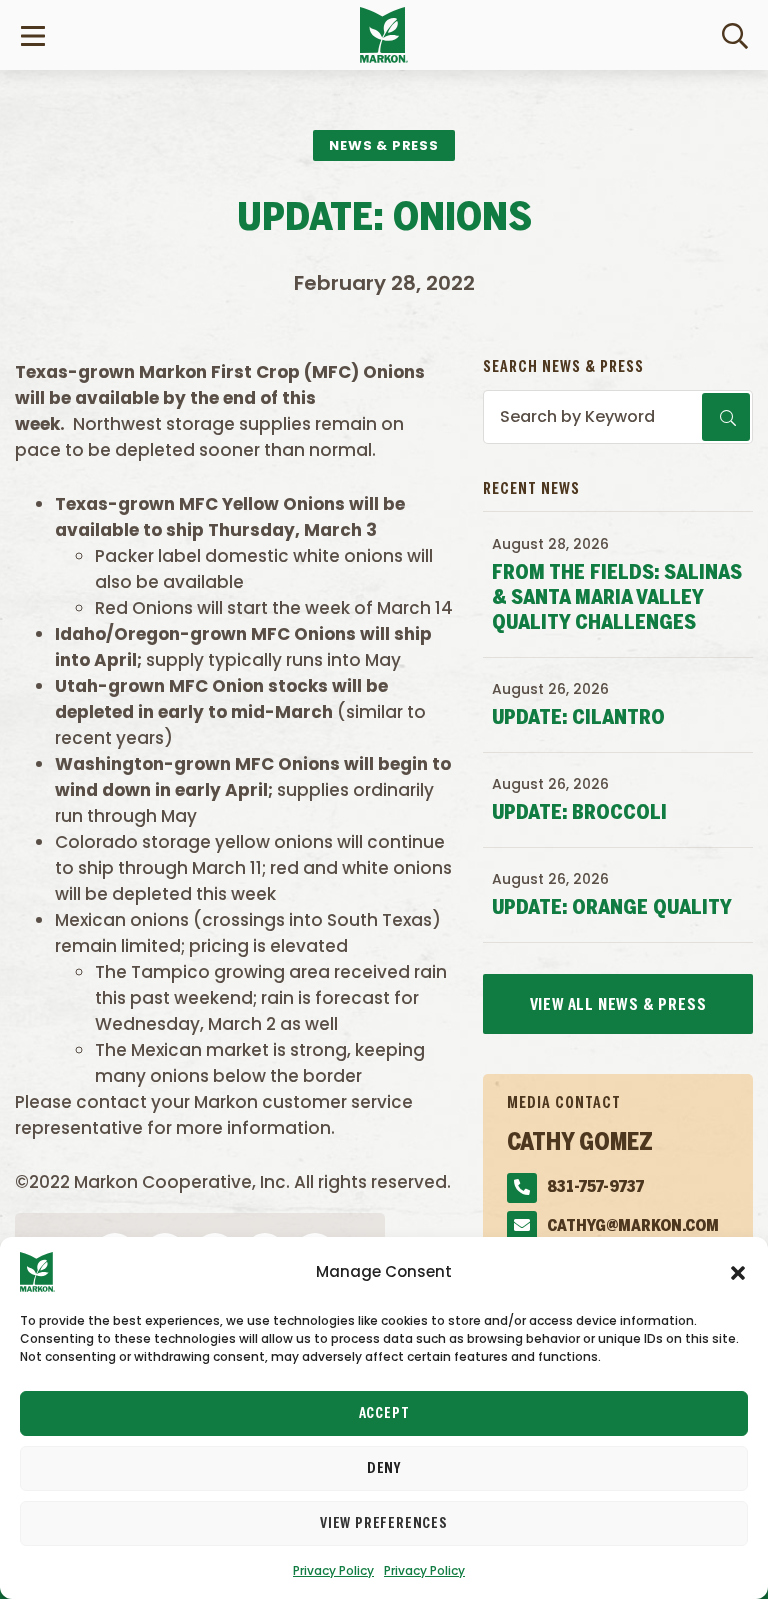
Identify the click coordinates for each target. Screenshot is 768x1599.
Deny (384, 1469)
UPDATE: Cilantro (578, 718)
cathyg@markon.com (633, 1226)
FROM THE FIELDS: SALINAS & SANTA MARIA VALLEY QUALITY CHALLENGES (617, 598)
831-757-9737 (595, 1187)
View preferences (384, 1524)
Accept (384, 1414)
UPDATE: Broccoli (579, 813)
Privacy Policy (333, 1570)
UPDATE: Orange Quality (612, 908)
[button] (738, 1272)
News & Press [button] (384, 145)
